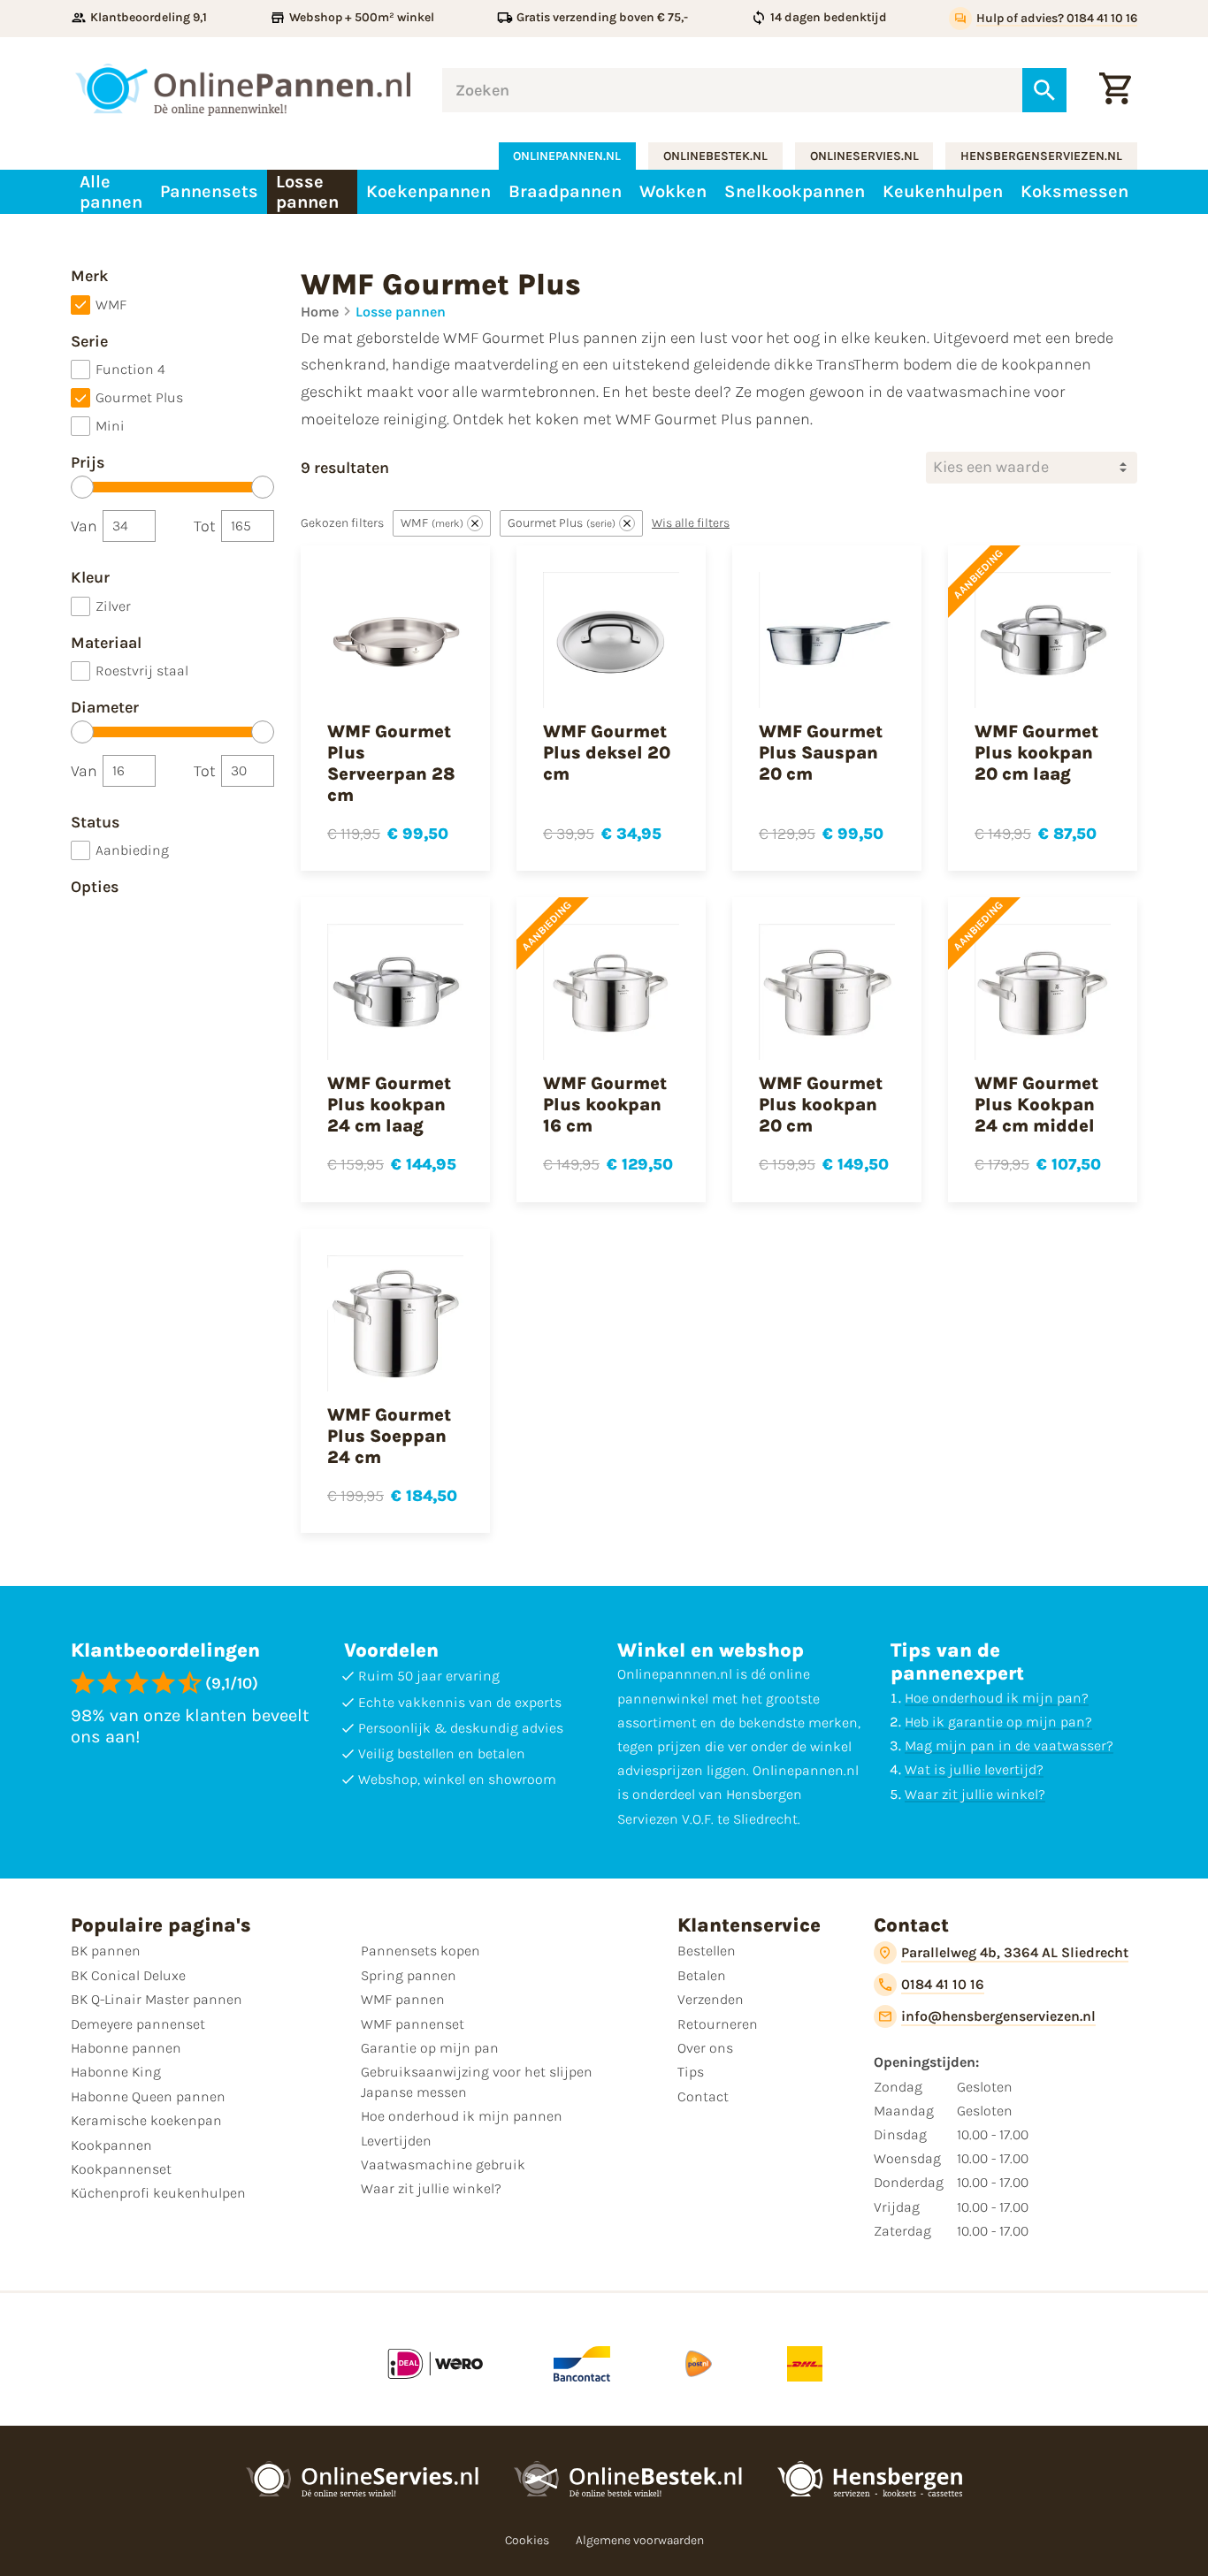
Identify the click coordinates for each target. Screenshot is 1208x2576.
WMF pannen (403, 1999)
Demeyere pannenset (138, 2024)
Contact (703, 2096)
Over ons (705, 2048)
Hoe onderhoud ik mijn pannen (462, 2116)
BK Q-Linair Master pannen (157, 1999)
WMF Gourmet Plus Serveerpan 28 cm (391, 763)
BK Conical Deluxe (128, 1975)
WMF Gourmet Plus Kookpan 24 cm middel (1036, 1105)
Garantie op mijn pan (430, 2048)
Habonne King (116, 2072)
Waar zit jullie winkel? (975, 1794)
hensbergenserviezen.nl (1041, 156)
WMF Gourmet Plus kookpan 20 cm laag (1036, 753)
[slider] (82, 487)
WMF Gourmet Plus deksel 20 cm (607, 753)
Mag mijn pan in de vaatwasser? (1009, 1745)
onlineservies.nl (864, 156)
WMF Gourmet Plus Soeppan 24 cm (389, 1436)
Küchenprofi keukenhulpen (158, 2193)
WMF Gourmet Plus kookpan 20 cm (821, 1105)
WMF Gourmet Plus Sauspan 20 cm (821, 753)
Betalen (702, 1975)
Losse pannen (401, 312)
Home (320, 312)
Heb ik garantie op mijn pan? (998, 1722)
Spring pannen (409, 1975)
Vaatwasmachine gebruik (443, 2164)
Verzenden (711, 1999)
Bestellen (707, 1951)
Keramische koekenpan (146, 2120)
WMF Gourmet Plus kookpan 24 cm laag (389, 1105)
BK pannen (106, 1951)
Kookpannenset (121, 2169)
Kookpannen (111, 2145)
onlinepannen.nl (567, 156)
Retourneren (718, 2024)
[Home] (243, 90)
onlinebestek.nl (715, 156)
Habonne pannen (126, 2048)
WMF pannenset (413, 2024)
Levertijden (396, 2141)
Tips (691, 2072)
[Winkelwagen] (1115, 90)
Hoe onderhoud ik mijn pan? (997, 1698)
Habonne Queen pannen (148, 2096)
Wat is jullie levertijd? (974, 1769)
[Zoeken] (1044, 90)
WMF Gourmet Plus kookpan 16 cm (605, 1105)
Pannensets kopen (421, 1951)
